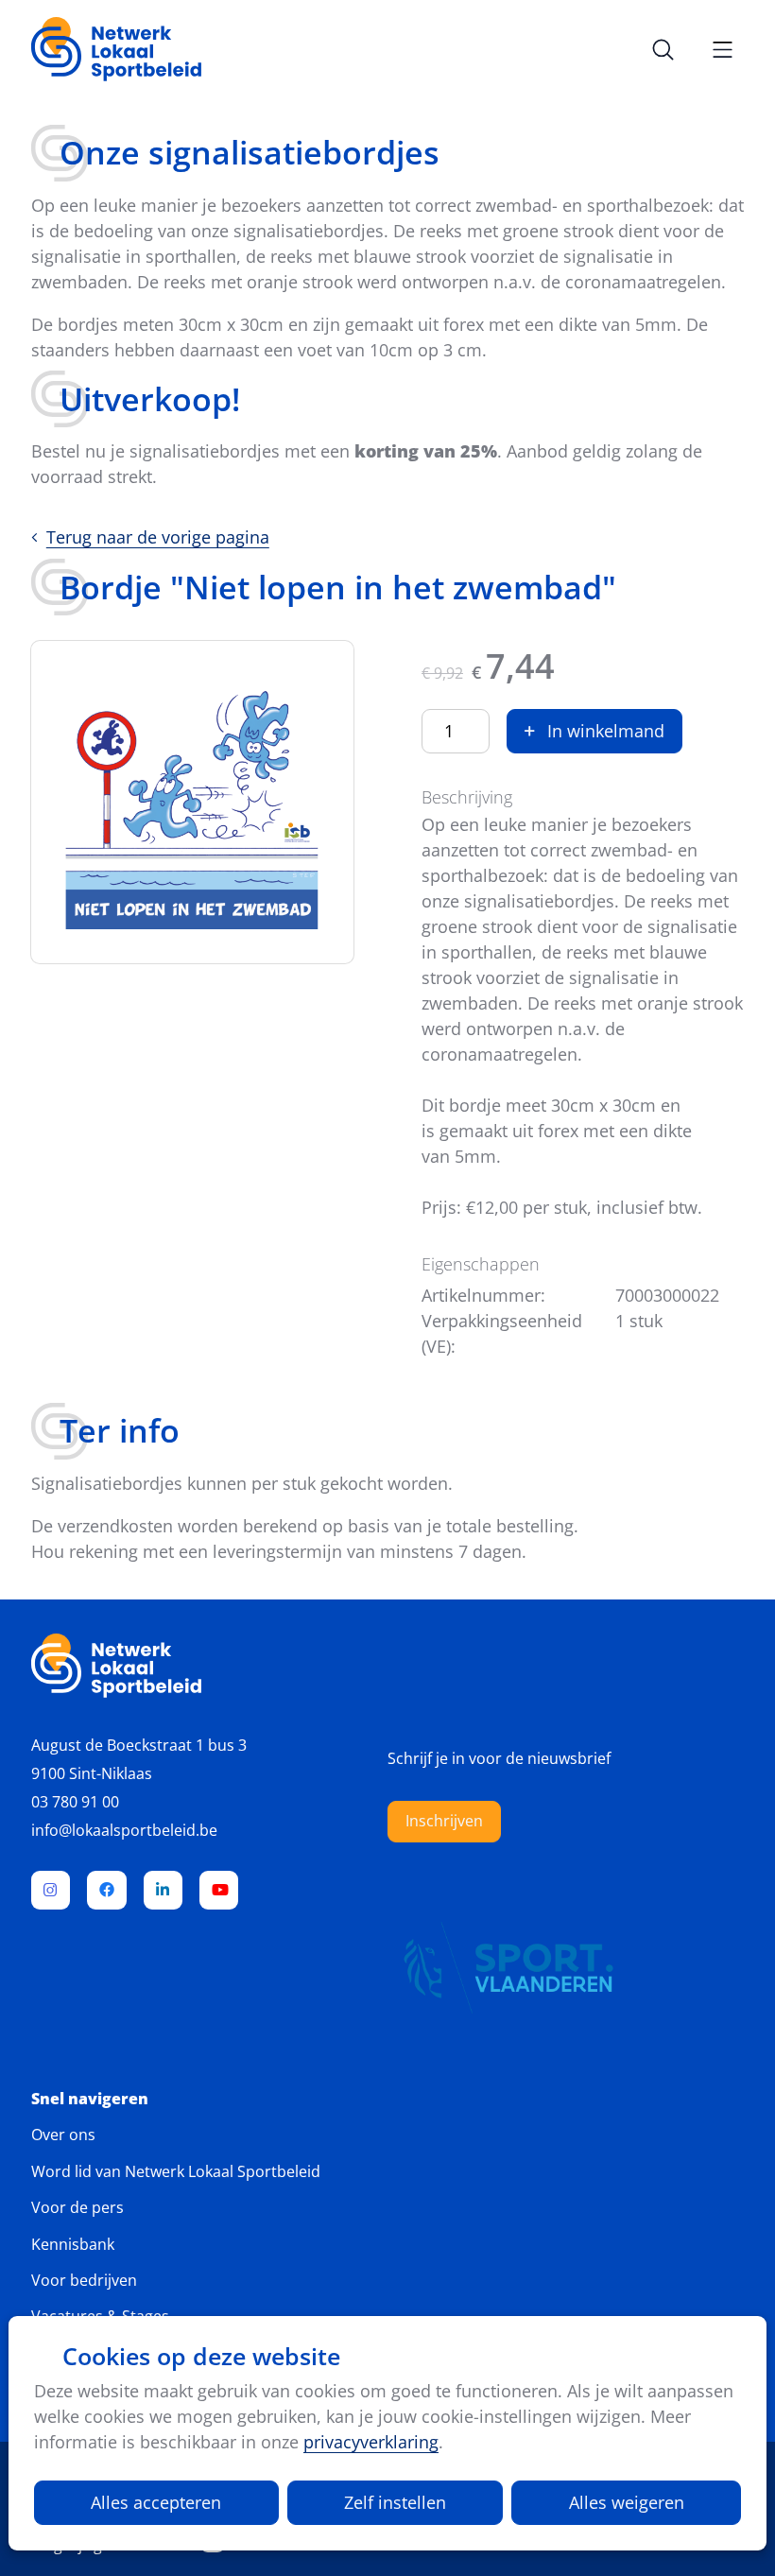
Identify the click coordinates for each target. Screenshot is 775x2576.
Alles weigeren (627, 2502)
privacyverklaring (371, 2442)
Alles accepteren (156, 2502)
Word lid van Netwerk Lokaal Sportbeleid (176, 2171)
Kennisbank (73, 2244)
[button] (594, 731)
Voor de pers (77, 2207)
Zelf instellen (395, 2502)
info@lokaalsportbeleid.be (124, 1830)
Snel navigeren (90, 2099)
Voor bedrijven (84, 2280)
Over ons (63, 2135)
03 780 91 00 (75, 1802)
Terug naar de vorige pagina (158, 537)
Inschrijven (444, 1821)
